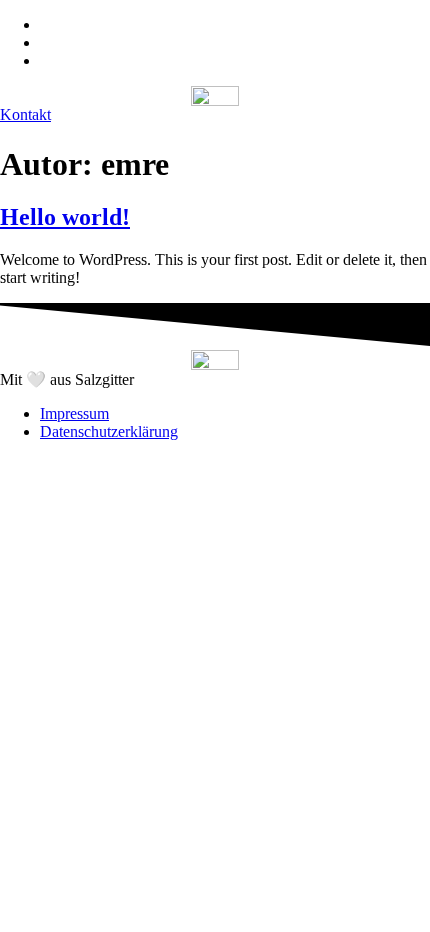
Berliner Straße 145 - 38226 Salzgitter (159, 24)
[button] (25, 114)
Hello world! (65, 217)
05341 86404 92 (92, 42)
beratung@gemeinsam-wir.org (135, 60)
